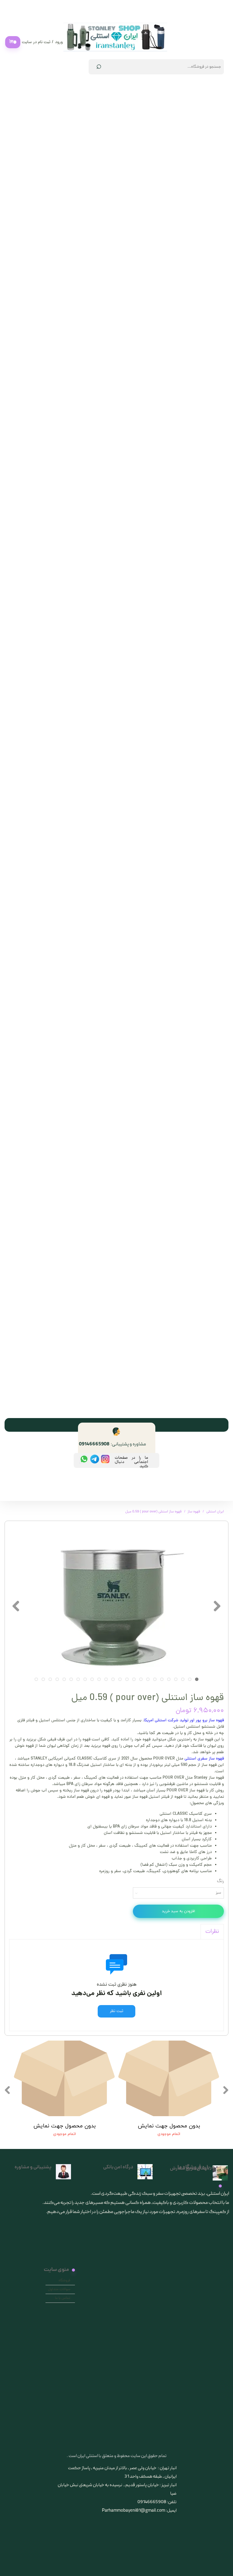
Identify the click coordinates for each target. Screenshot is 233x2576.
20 (64, 1679)
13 (113, 1679)
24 (36, 1679)
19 (71, 1679)
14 (106, 1679)
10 (134, 1679)
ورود (59, 42)
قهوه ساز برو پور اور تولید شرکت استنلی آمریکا (184, 1721)
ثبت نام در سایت (36, 42)
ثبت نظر (116, 2011)
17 (85, 1679)
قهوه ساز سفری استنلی (204, 1759)
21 (57, 1679)
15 (99, 1679)
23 (43, 1679)
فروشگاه (64, 2281)
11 (127, 1679)
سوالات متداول (59, 2289)
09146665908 (94, 1444)
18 (78, 1679)
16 (92, 1679)
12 (120, 1679)
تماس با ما (63, 2298)
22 (50, 1679)
